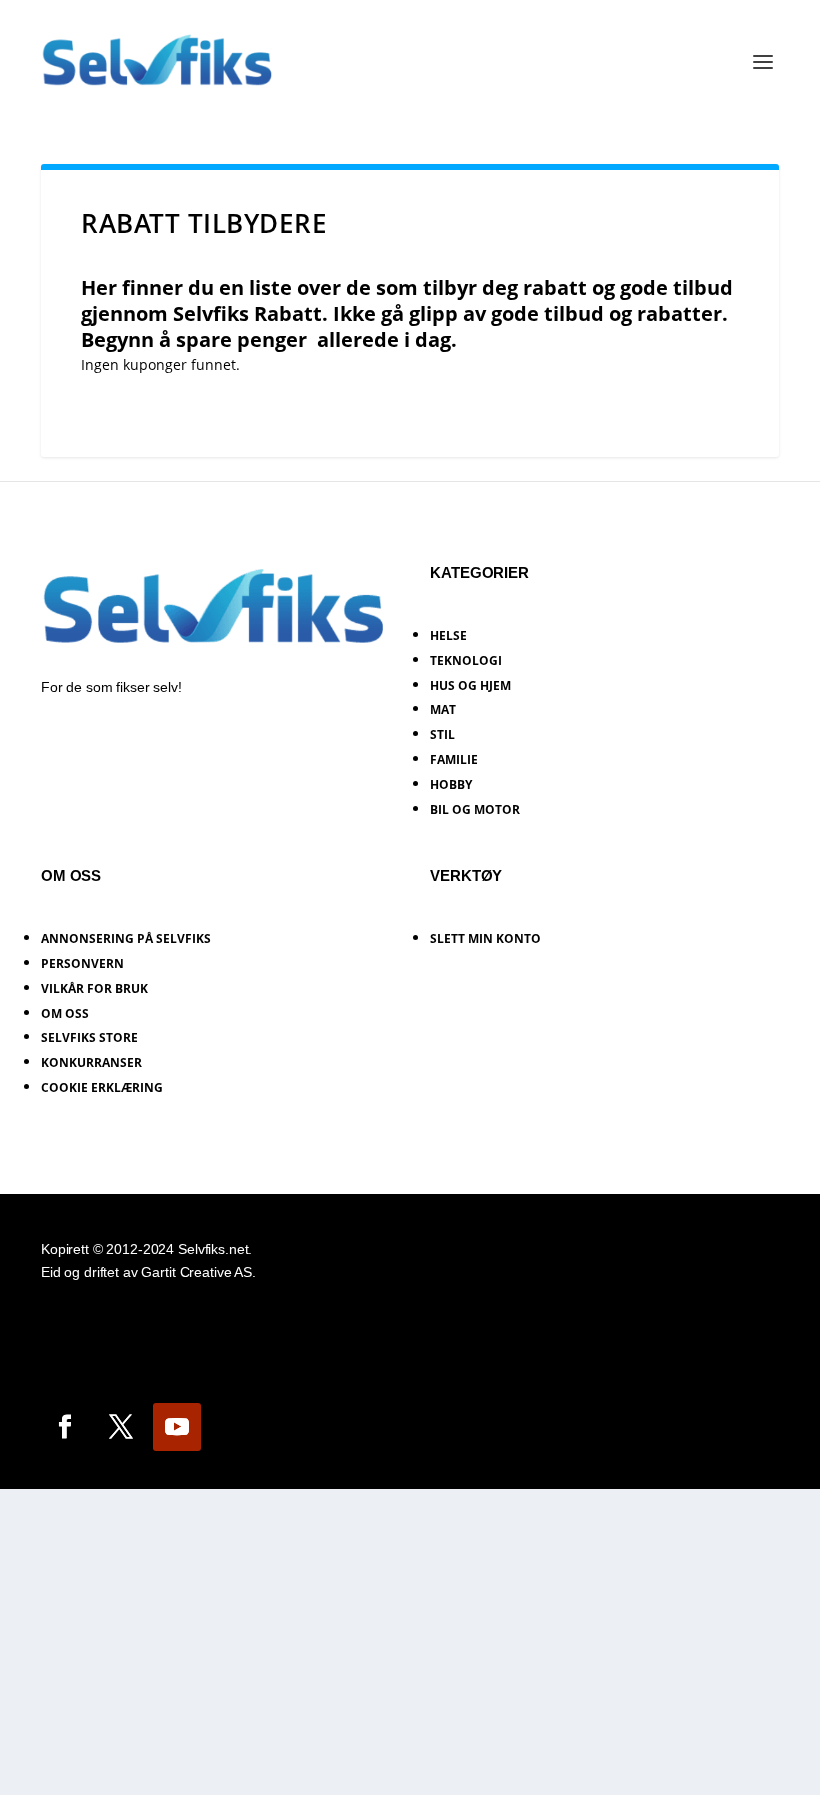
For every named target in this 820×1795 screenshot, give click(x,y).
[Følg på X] (121, 1427)
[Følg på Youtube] (177, 1427)
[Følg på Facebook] (65, 1427)
